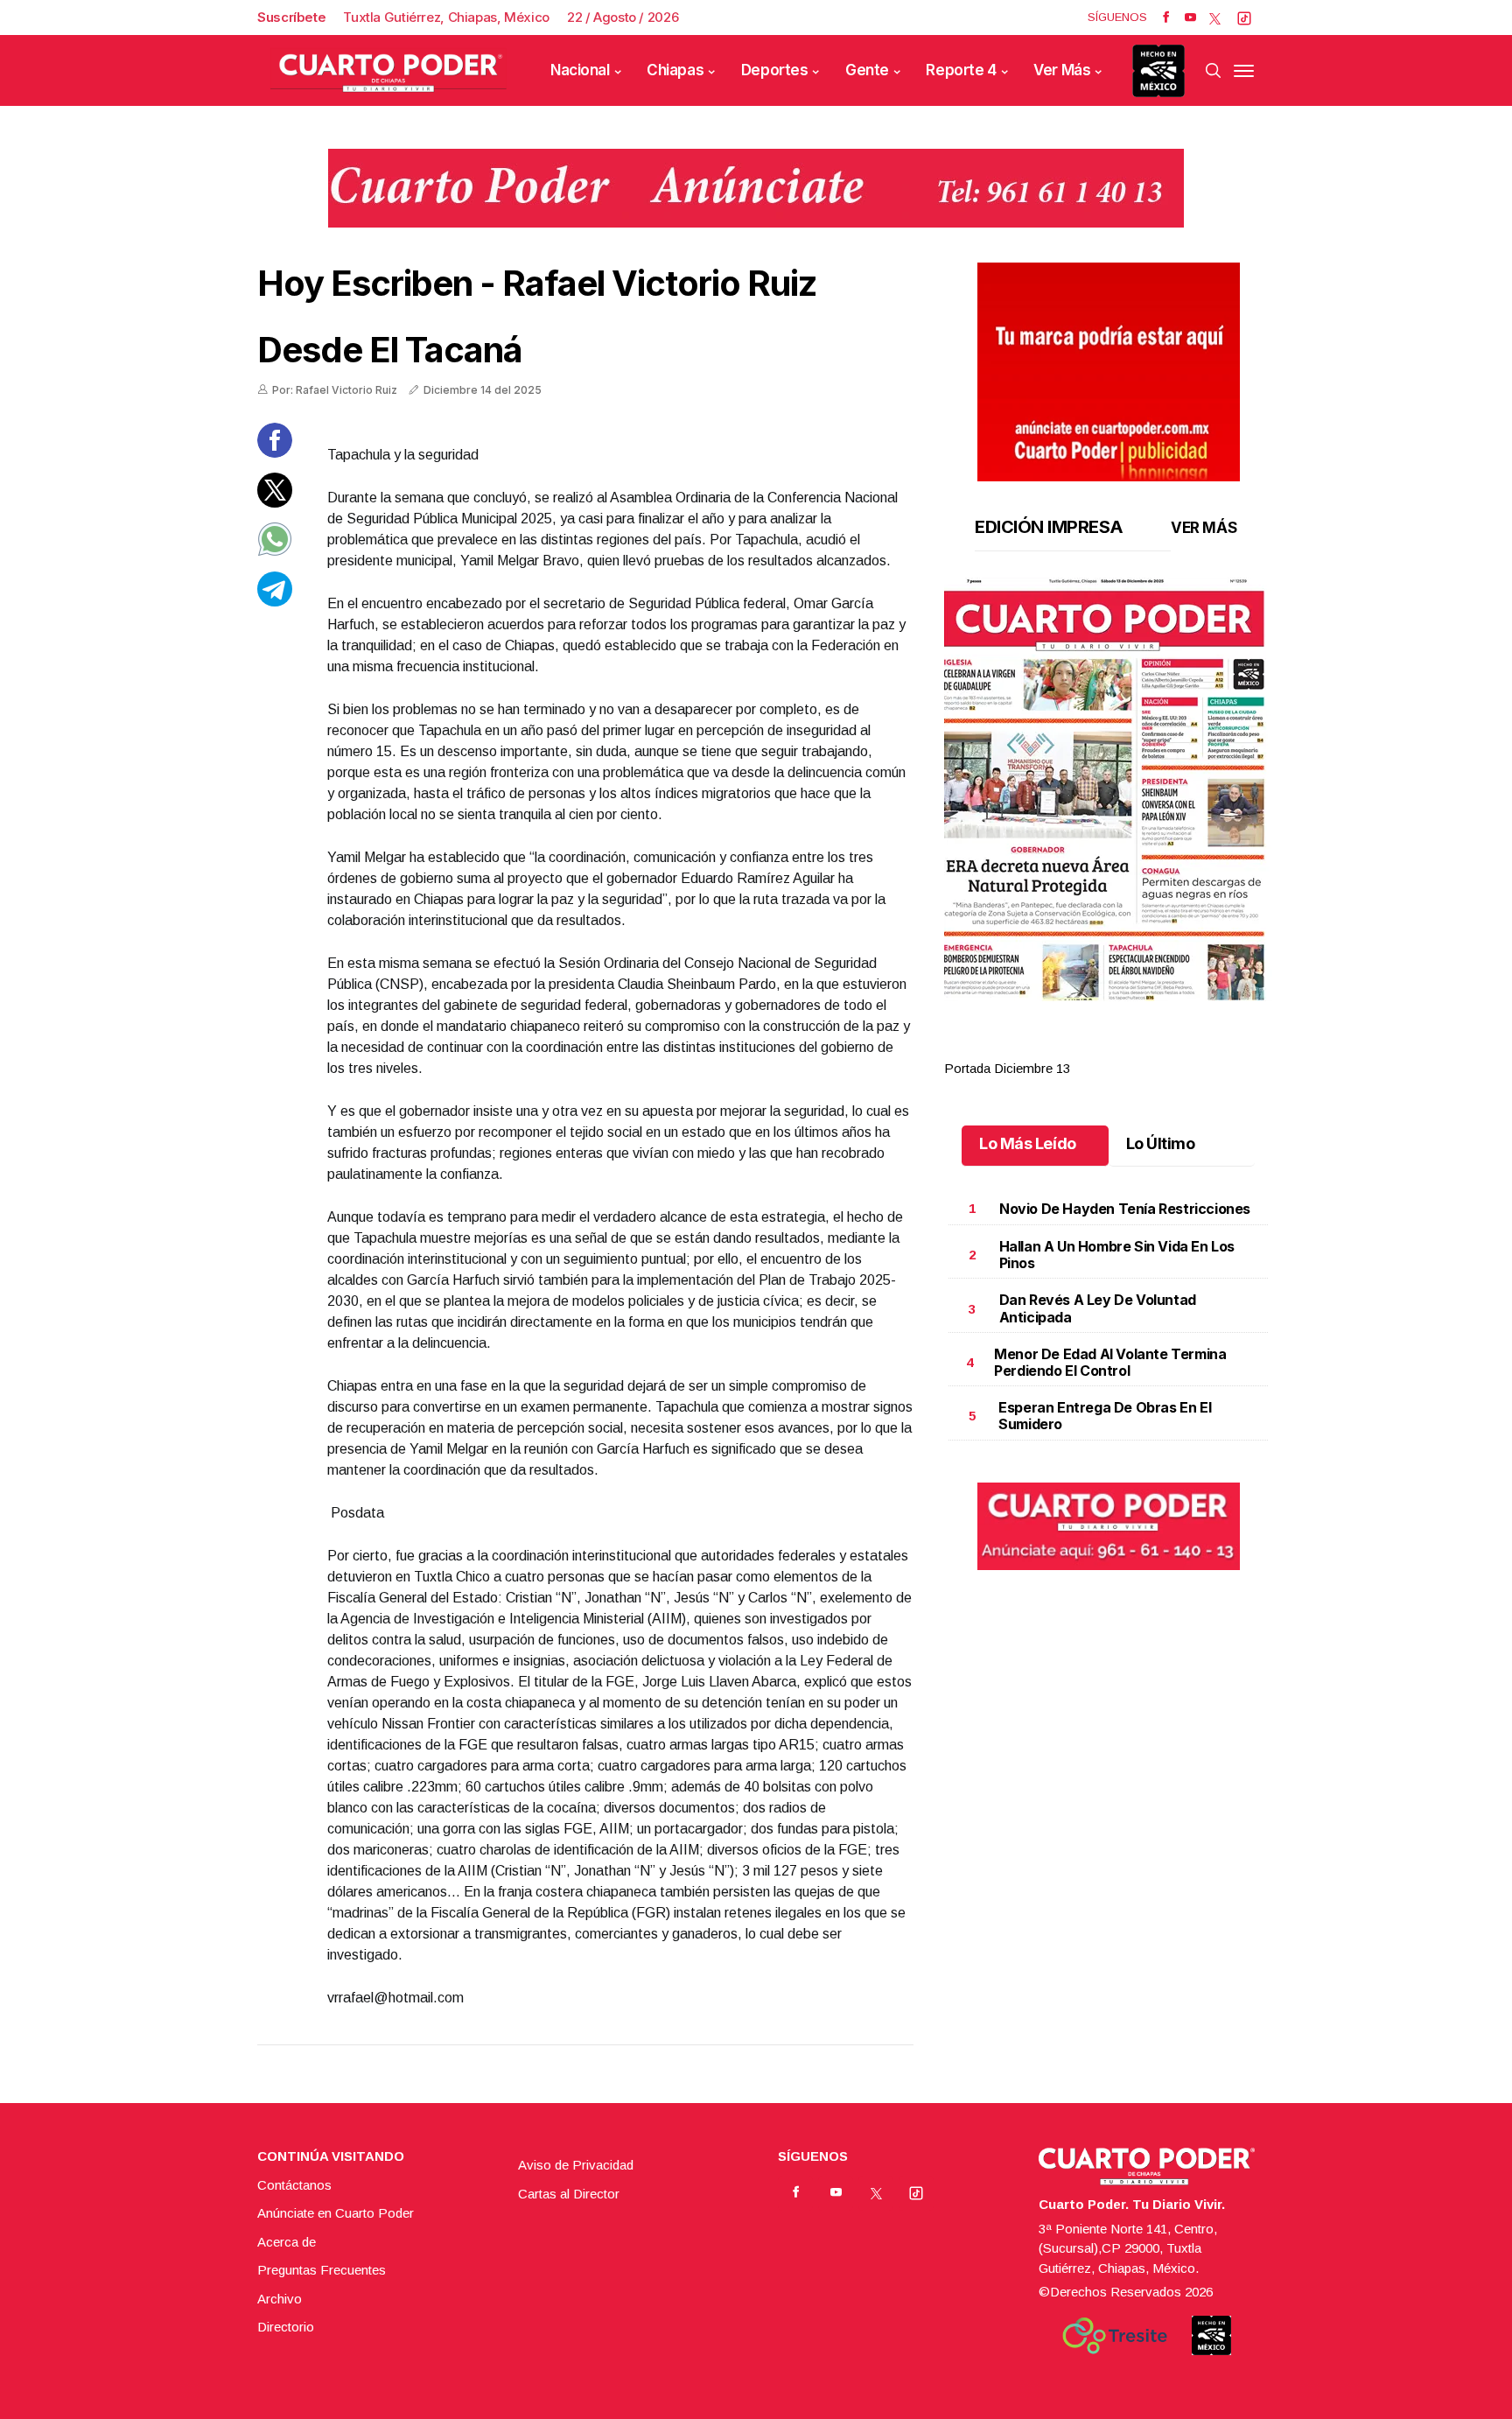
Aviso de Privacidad (576, 2165)
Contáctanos (294, 2185)
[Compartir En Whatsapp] (275, 552)
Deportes (775, 70)
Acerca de (287, 2242)
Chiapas (675, 70)
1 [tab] (1053, 1048)
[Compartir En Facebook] (275, 453)
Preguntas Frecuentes (322, 2270)
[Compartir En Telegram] (275, 602)
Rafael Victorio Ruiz (659, 283)
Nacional (580, 70)
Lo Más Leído (1028, 1143)
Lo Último (1161, 1143)
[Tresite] (1115, 2336)
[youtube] (1190, 18)
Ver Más (1062, 70)
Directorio (286, 2327)
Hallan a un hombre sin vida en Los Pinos (1117, 1255)
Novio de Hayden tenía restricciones (1125, 1209)
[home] (388, 70)
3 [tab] (1127, 1048)
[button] (1108, 789)
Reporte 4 (961, 70)
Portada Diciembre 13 (1007, 1068)
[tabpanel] (1108, 828)
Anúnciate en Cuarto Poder (336, 2213)
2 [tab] (1090, 1048)
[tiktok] (1244, 18)
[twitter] (1215, 18)
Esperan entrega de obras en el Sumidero (1105, 1416)
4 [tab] (1164, 1048)
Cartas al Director (569, 2194)
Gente (867, 70)
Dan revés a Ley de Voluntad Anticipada (1098, 1308)
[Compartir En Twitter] (275, 503)
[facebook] (1166, 18)
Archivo (280, 2299)
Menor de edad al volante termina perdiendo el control (1110, 1362)
